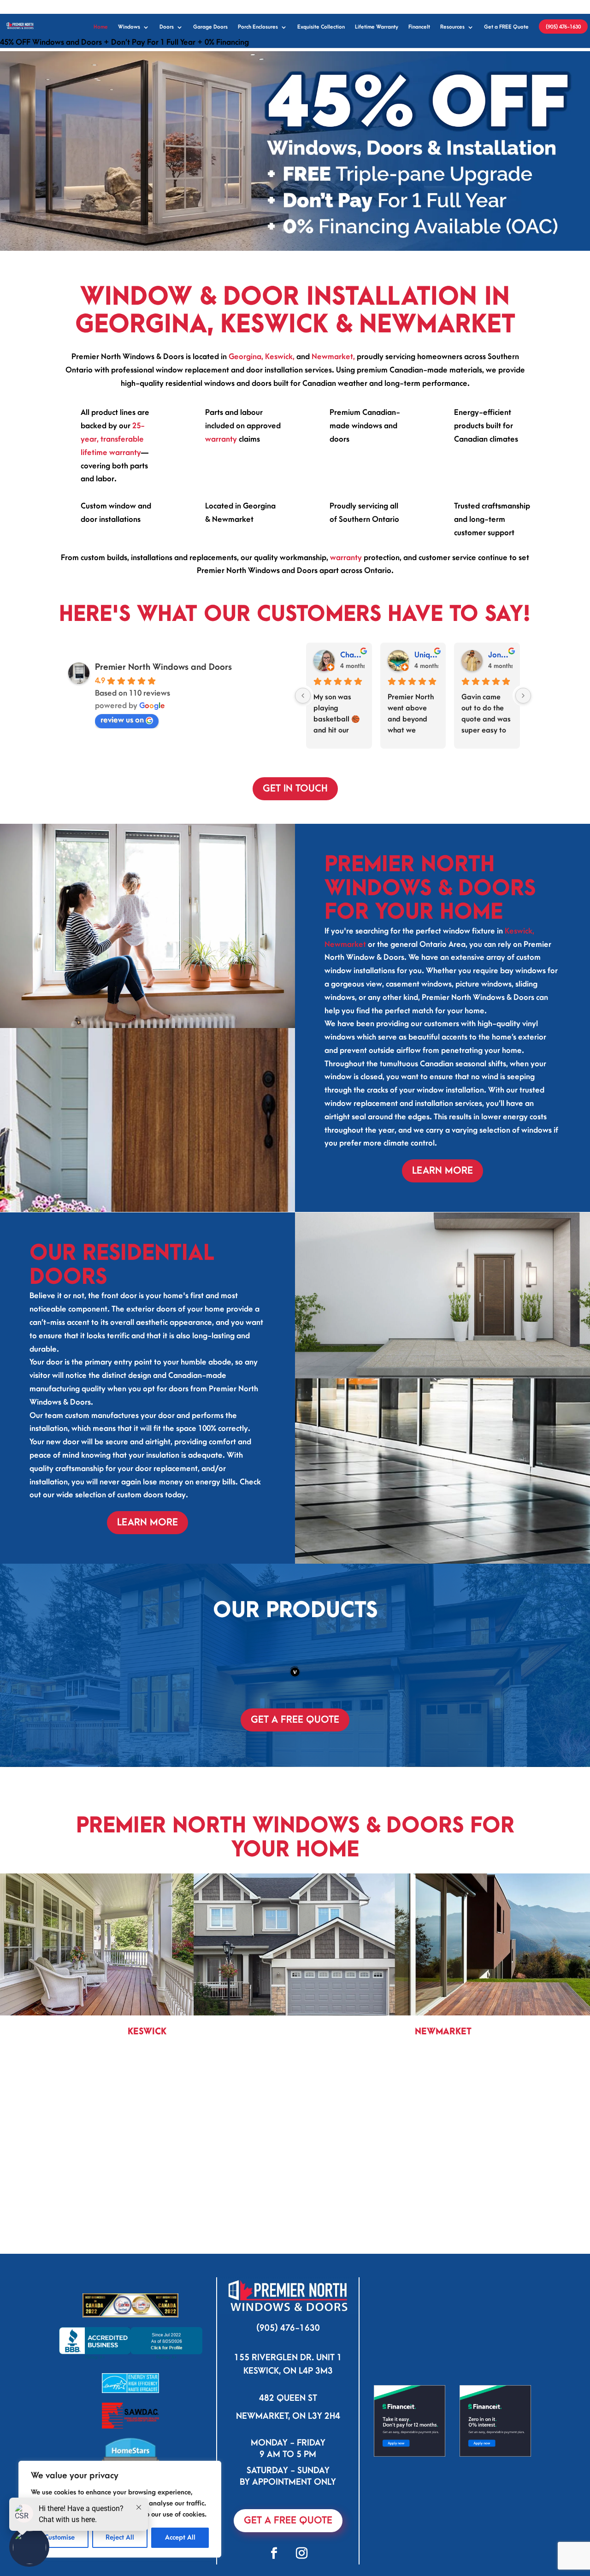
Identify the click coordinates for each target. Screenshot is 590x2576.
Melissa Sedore (427, 655)
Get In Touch (295, 789)
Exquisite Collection (321, 27)
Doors (167, 27)
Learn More (442, 1171)
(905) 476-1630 (563, 27)
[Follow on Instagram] (302, 2553)
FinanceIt (419, 27)
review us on (122, 720)
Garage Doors (210, 27)
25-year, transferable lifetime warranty (113, 439)
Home (101, 27)
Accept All (180, 2538)
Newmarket (345, 945)
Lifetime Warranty (377, 27)
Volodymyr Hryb (500, 655)
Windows (129, 27)
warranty (221, 439)
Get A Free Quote (288, 2520)
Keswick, (280, 357)
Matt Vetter (352, 655)
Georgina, (246, 357)
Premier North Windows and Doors (163, 667)
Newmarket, (333, 357)
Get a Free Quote (295, 1720)
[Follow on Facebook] (274, 2553)
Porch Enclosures (258, 27)
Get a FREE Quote (506, 27)
